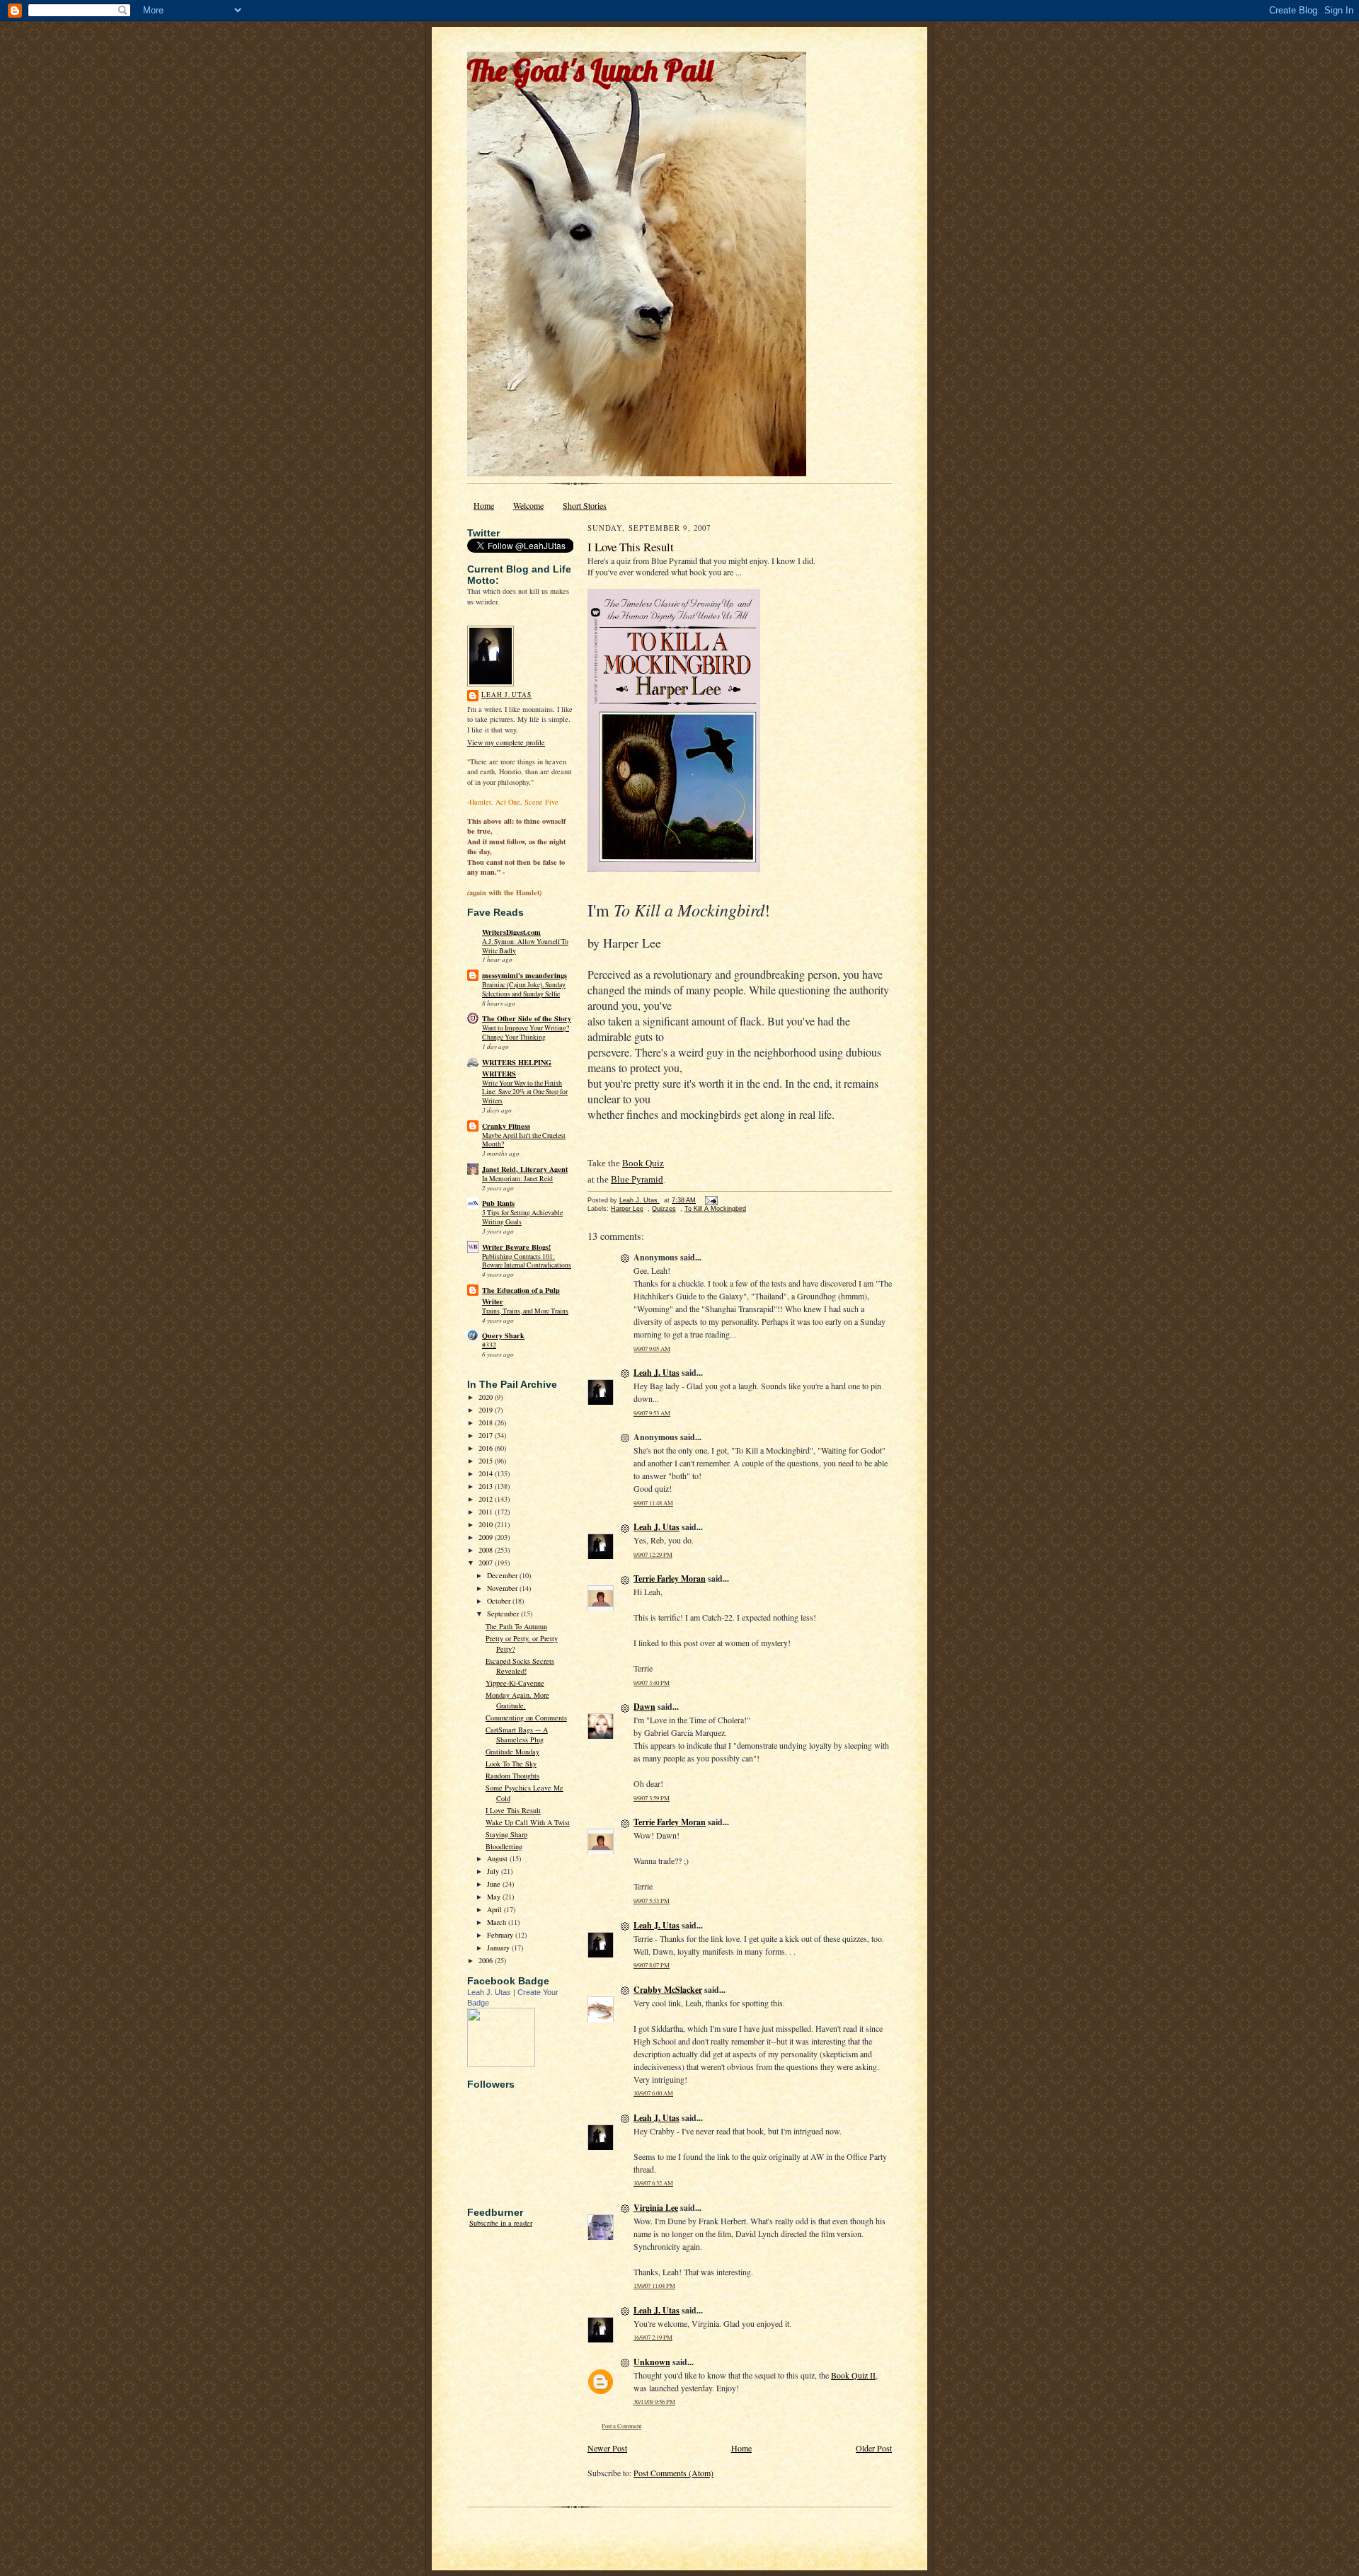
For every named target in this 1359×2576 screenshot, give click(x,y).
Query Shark (503, 1335)
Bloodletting (504, 1846)
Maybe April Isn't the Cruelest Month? (524, 1140)
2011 (487, 1512)
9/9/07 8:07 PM (652, 1965)
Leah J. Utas (506, 695)
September (504, 1614)
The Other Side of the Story (527, 1018)
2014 (487, 1473)
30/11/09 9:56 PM (654, 2402)
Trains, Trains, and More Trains (525, 1311)
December (503, 1575)
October (500, 1601)
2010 (487, 1524)
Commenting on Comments (526, 1718)
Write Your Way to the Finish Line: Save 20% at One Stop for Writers (525, 1092)
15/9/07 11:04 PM (654, 2285)
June (495, 1884)
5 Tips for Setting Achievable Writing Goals (522, 1217)
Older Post (874, 2448)
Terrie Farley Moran (670, 1579)
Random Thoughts (512, 1776)
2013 (487, 1486)
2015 (487, 1461)
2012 (487, 1499)
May (495, 1897)
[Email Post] (711, 1200)
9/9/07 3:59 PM (652, 1798)
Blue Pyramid (637, 1179)
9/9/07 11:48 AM (653, 1503)
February (501, 1935)
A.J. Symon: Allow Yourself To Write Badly (525, 946)
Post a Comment (621, 2426)
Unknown (652, 2362)
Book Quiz (643, 1163)
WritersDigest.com (511, 932)
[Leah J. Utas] (501, 2064)
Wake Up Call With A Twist (528, 1822)
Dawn (644, 1707)
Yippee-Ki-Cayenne (515, 1683)
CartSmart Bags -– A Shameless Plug (517, 1735)
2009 (487, 1537)
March (498, 1922)
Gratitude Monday (512, 1752)
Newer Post (607, 2448)
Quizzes (664, 1209)
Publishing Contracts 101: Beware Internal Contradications (527, 1261)
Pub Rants (498, 1203)
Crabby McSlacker (668, 1990)
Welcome (528, 505)
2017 (487, 1435)
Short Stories (585, 505)
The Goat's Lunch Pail (590, 70)
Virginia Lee (656, 2208)
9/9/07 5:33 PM (652, 1901)
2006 (487, 1960)
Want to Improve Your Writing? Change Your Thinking (526, 1033)
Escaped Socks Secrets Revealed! (520, 1666)
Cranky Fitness (506, 1126)
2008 (487, 1550)
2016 (487, 1448)
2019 (487, 1410)
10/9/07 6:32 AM (653, 2183)
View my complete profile (506, 742)
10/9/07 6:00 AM (653, 2093)
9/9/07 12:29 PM (653, 1554)
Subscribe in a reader (501, 2223)
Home (484, 505)
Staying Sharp (506, 1834)
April (495, 1909)
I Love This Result (513, 1810)
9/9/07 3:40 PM (652, 1683)
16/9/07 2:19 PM (653, 2337)
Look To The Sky (511, 1764)
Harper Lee (627, 1209)
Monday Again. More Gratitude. (517, 1700)
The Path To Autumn (516, 1626)
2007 (487, 1563)
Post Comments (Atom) (673, 2473)
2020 (487, 1397)
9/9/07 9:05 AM (652, 1349)
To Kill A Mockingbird (715, 1209)
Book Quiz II (853, 2375)
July (494, 1871)
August (498, 1858)
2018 (487, 1422)
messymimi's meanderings (524, 975)
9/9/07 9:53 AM (652, 1413)
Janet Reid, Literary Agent (525, 1169)
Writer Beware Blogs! (516, 1247)
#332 (489, 1345)
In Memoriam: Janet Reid (517, 1179)
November (503, 1588)
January (499, 1948)
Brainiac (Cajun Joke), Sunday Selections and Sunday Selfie (524, 989)
